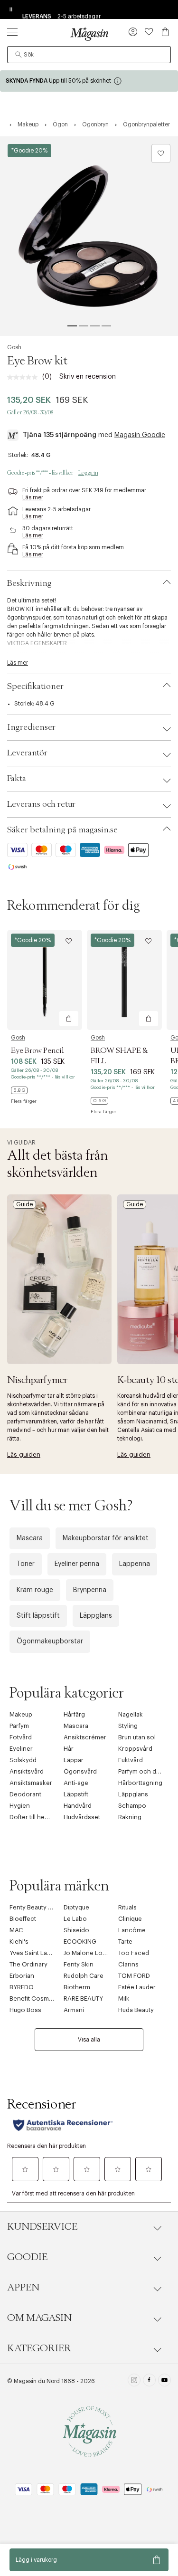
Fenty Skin (79, 1964)
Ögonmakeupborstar (50, 1641)
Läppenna (135, 1564)
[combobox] (89, 55)
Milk (124, 1999)
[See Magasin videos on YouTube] (164, 2381)
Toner (26, 1564)
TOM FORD (134, 1976)
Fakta (17, 779)
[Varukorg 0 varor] (165, 32)
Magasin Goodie (140, 435)
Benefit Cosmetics (36, 1999)
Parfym (19, 1726)
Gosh (14, 347)
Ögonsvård (80, 1771)
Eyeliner (21, 1749)
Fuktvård (131, 1760)
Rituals (127, 1907)
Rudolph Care (84, 1976)
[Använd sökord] (19, 55)
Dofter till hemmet (35, 1817)
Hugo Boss (25, 2010)
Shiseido (76, 1930)
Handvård (78, 1806)
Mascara (30, 1538)
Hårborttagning (140, 1783)
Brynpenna (90, 1590)
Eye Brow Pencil (37, 1050)
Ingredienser (31, 727)
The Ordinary (28, 1964)
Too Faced (134, 1953)
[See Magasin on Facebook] (149, 2381)
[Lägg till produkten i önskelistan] (161, 153)
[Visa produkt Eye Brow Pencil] (45, 980)
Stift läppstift (38, 1616)
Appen (23, 2288)
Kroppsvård (135, 1749)
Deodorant (25, 1794)
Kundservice (42, 2227)
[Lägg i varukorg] (69, 1019)
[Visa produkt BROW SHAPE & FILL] (124, 980)
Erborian (22, 1976)
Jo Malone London (91, 1953)
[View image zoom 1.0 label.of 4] (89, 236)
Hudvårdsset (82, 1817)
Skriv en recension (88, 377)
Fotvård (21, 1737)
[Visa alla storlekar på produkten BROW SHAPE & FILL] (99, 1101)
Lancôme (132, 1930)
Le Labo (75, 1919)
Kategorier (39, 2348)
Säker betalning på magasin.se (62, 830)
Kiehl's (19, 1942)
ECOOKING (80, 1942)
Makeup (21, 1714)
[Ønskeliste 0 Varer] (149, 32)
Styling (128, 1726)
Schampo (132, 1806)
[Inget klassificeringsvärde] (25, 377)
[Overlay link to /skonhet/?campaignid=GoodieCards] (89, 81)
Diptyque (76, 1907)
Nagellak (131, 1714)
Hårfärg (74, 1714)
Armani (74, 2010)
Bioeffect (23, 1919)
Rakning (130, 1817)
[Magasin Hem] (89, 34)
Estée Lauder (137, 1987)
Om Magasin (39, 2318)
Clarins (128, 1964)
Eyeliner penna (77, 1564)
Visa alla (89, 2040)
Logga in (88, 473)
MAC (16, 1930)
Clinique (130, 1919)
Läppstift (76, 1794)
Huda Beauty (136, 2010)
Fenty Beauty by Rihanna (45, 1907)
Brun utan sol (137, 1737)
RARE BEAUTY (83, 1999)
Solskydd (23, 1760)
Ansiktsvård (27, 1771)
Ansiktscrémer (85, 1737)
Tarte (125, 1942)
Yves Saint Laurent (36, 1953)
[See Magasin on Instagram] (134, 2381)
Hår (69, 1749)
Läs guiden (24, 1455)
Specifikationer (35, 687)
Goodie (27, 2257)
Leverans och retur (41, 804)
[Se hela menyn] (12, 32)
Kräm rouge (35, 1590)
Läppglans (96, 1616)
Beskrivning (29, 583)
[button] (133, 33)
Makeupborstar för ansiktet (106, 1538)
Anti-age (76, 1783)
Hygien (20, 1806)
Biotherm (77, 1987)
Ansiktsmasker (31, 1783)
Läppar (74, 1760)
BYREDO (22, 1987)
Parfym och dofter (144, 1771)
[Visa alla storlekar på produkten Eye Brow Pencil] (19, 1090)
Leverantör (27, 753)
